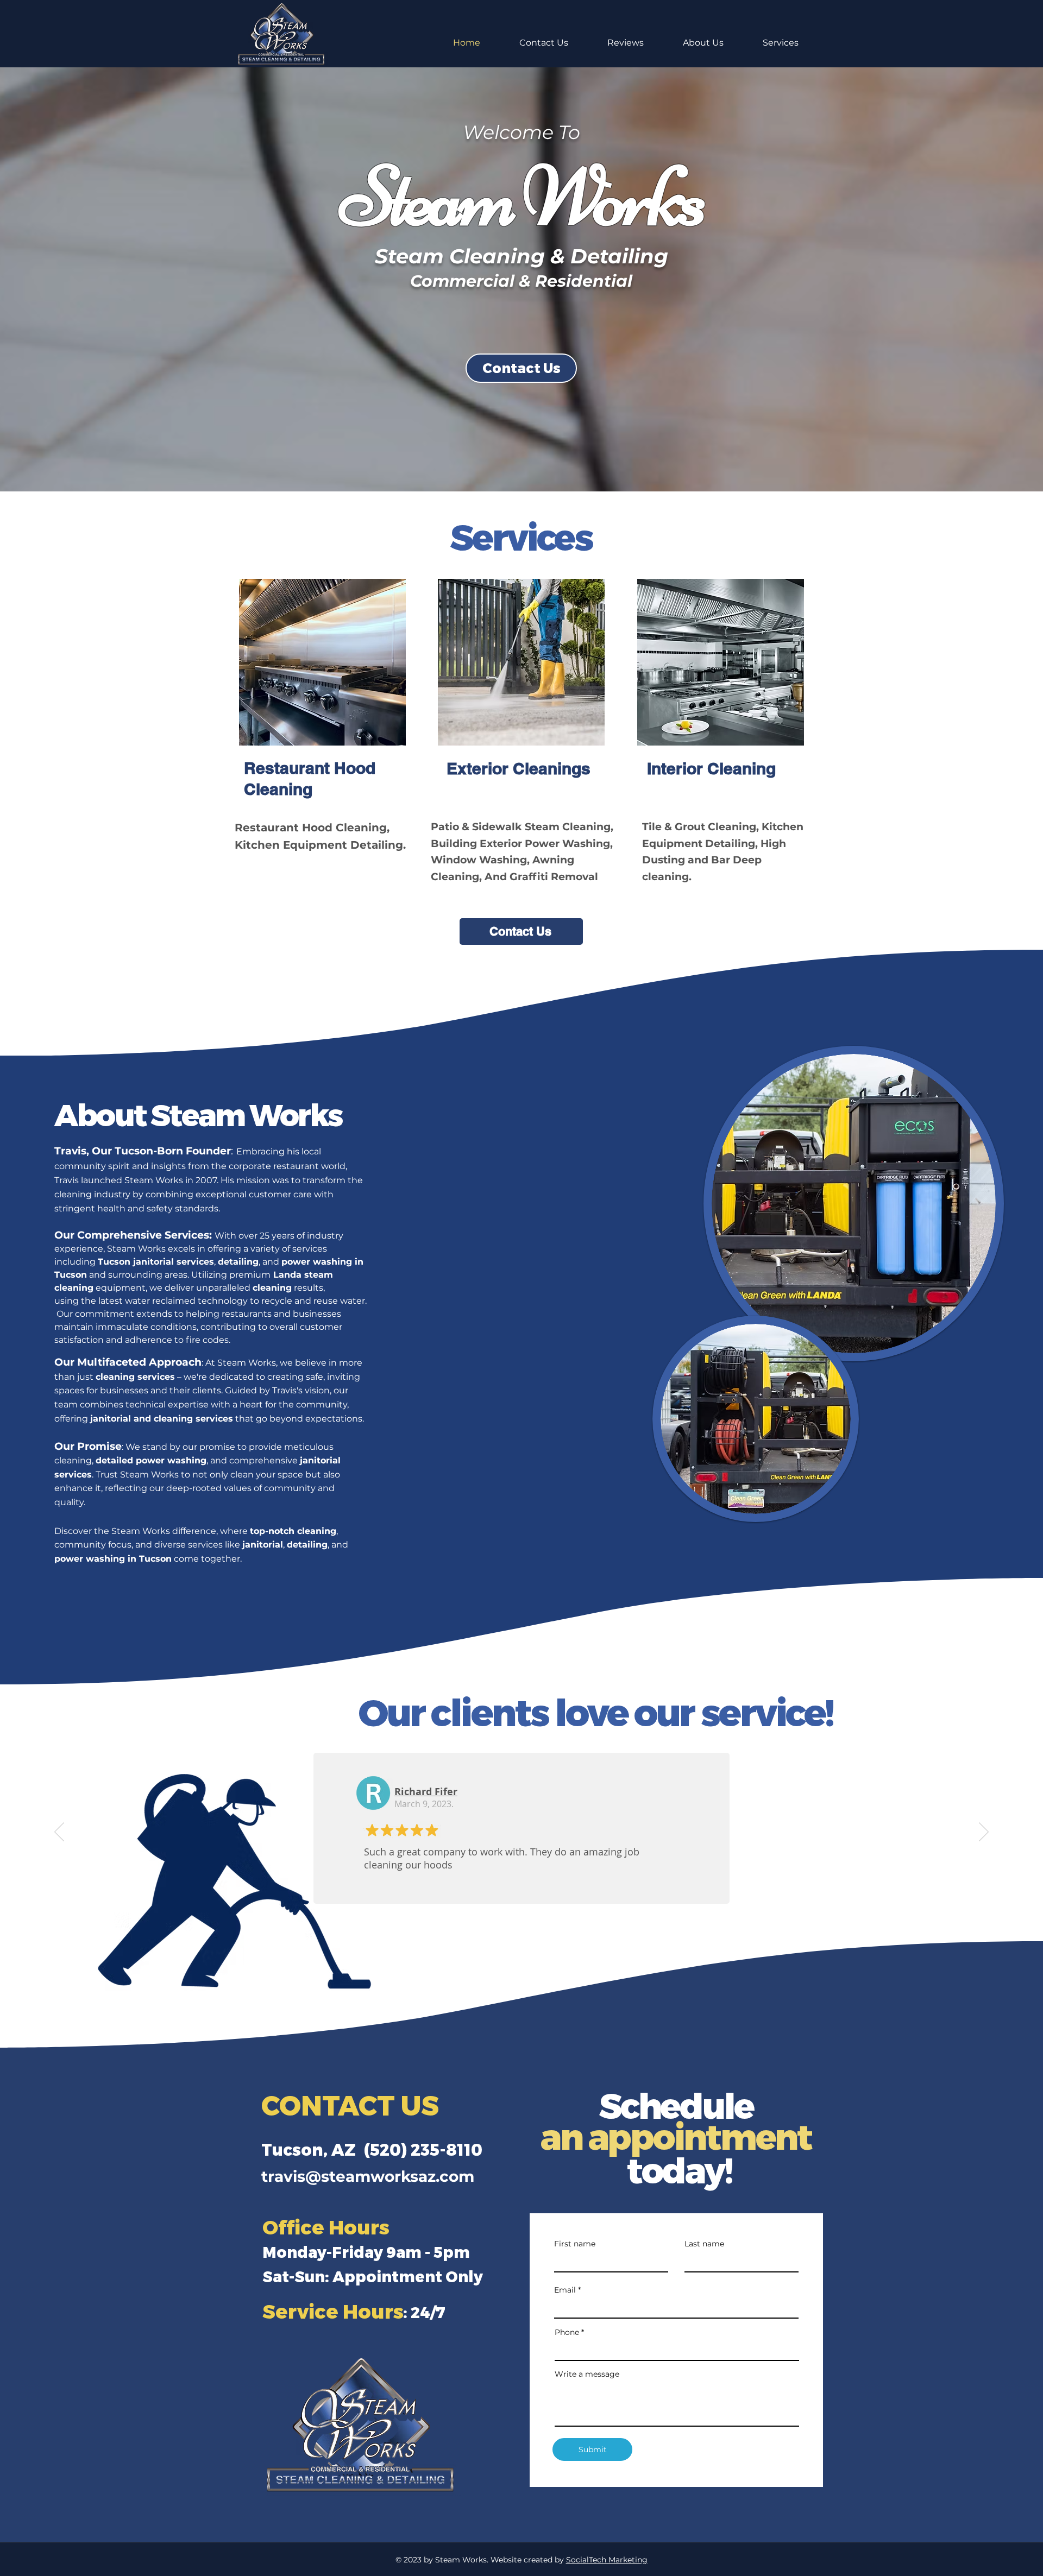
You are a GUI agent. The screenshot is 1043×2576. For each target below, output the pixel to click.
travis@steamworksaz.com (368, 2176)
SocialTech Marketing (607, 2560)
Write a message (587, 2374)
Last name (704, 2244)
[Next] (984, 1833)
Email (565, 2290)
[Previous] (59, 1833)
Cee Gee (414, 1792)
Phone (567, 2332)
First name (575, 2244)
